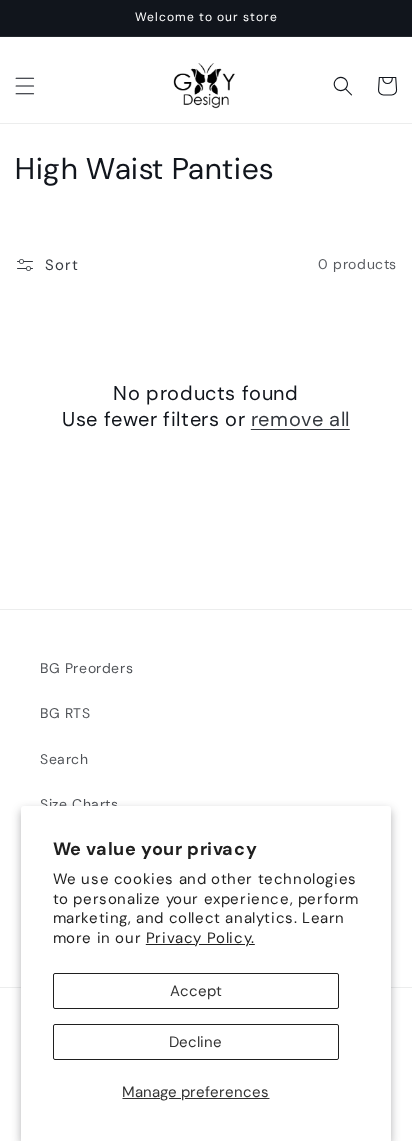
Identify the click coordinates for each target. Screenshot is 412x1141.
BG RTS (65, 713)
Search (64, 759)
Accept (196, 991)
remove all (300, 419)
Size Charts (79, 804)
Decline (195, 1042)
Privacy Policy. (200, 938)
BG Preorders (86, 668)
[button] (25, 86)
